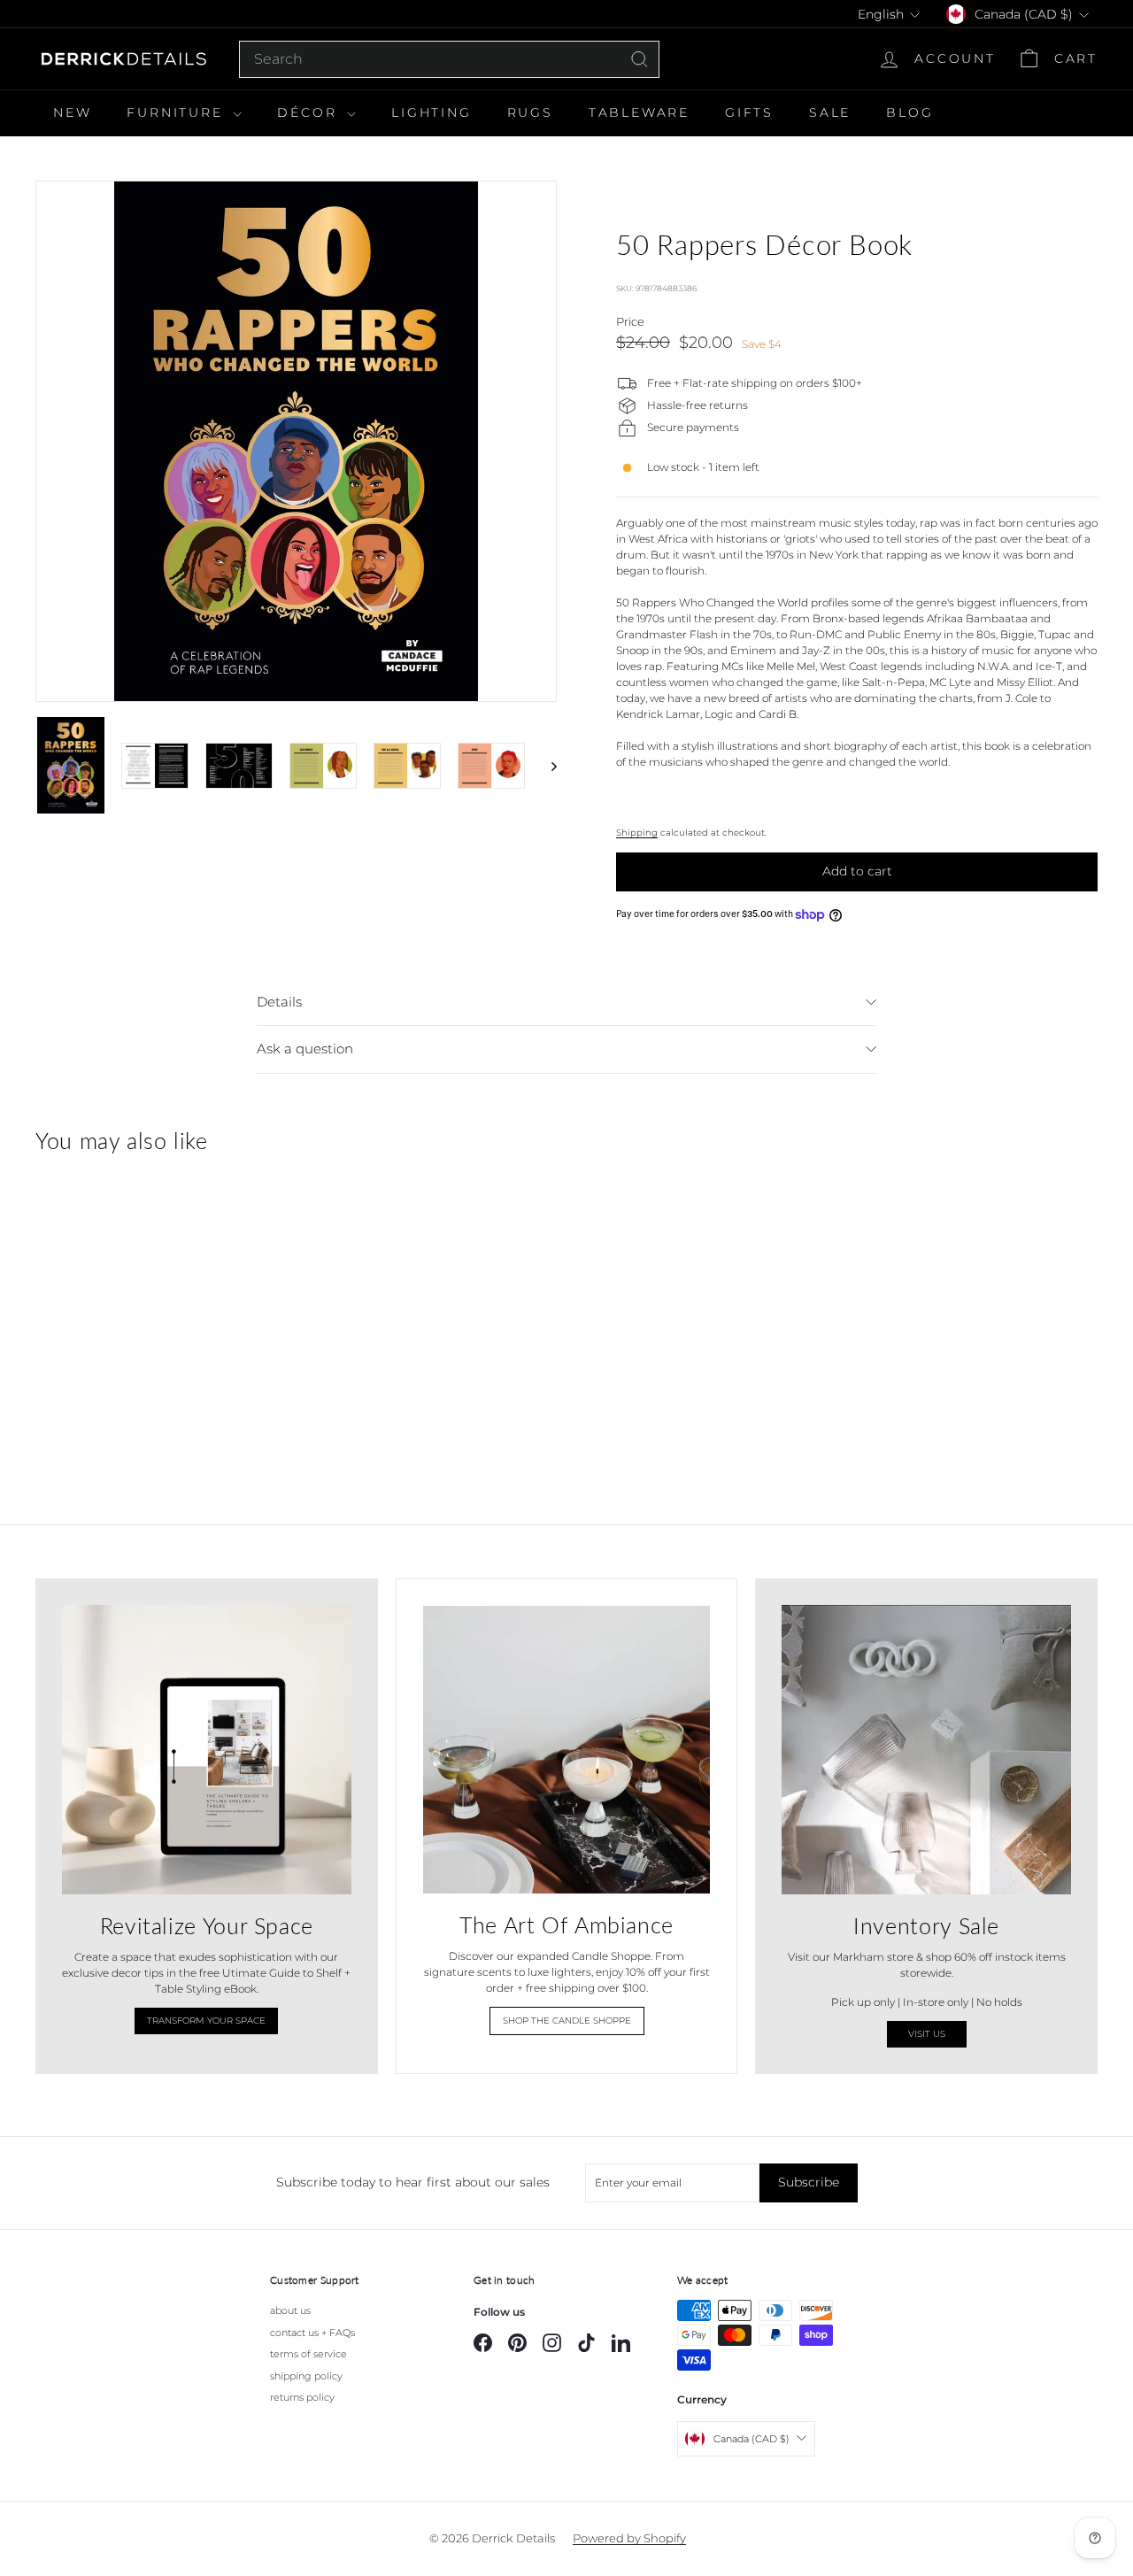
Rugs (530, 112)
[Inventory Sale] (926, 1750)
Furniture (177, 112)
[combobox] (449, 59)
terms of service (308, 2354)
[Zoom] (296, 441)
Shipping (637, 833)
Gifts (749, 112)
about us (290, 2310)
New (72, 112)
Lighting (431, 112)
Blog (909, 112)
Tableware (639, 112)
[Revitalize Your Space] (207, 1750)
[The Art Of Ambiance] (567, 1750)
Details (279, 1002)
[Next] (546, 765)
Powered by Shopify (629, 2538)
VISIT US (927, 2034)
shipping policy (306, 2376)
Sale (830, 112)
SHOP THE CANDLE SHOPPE (567, 2021)
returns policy (302, 2397)
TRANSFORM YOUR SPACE (206, 2021)
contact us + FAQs (312, 2333)
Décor (310, 112)
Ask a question (305, 1049)
